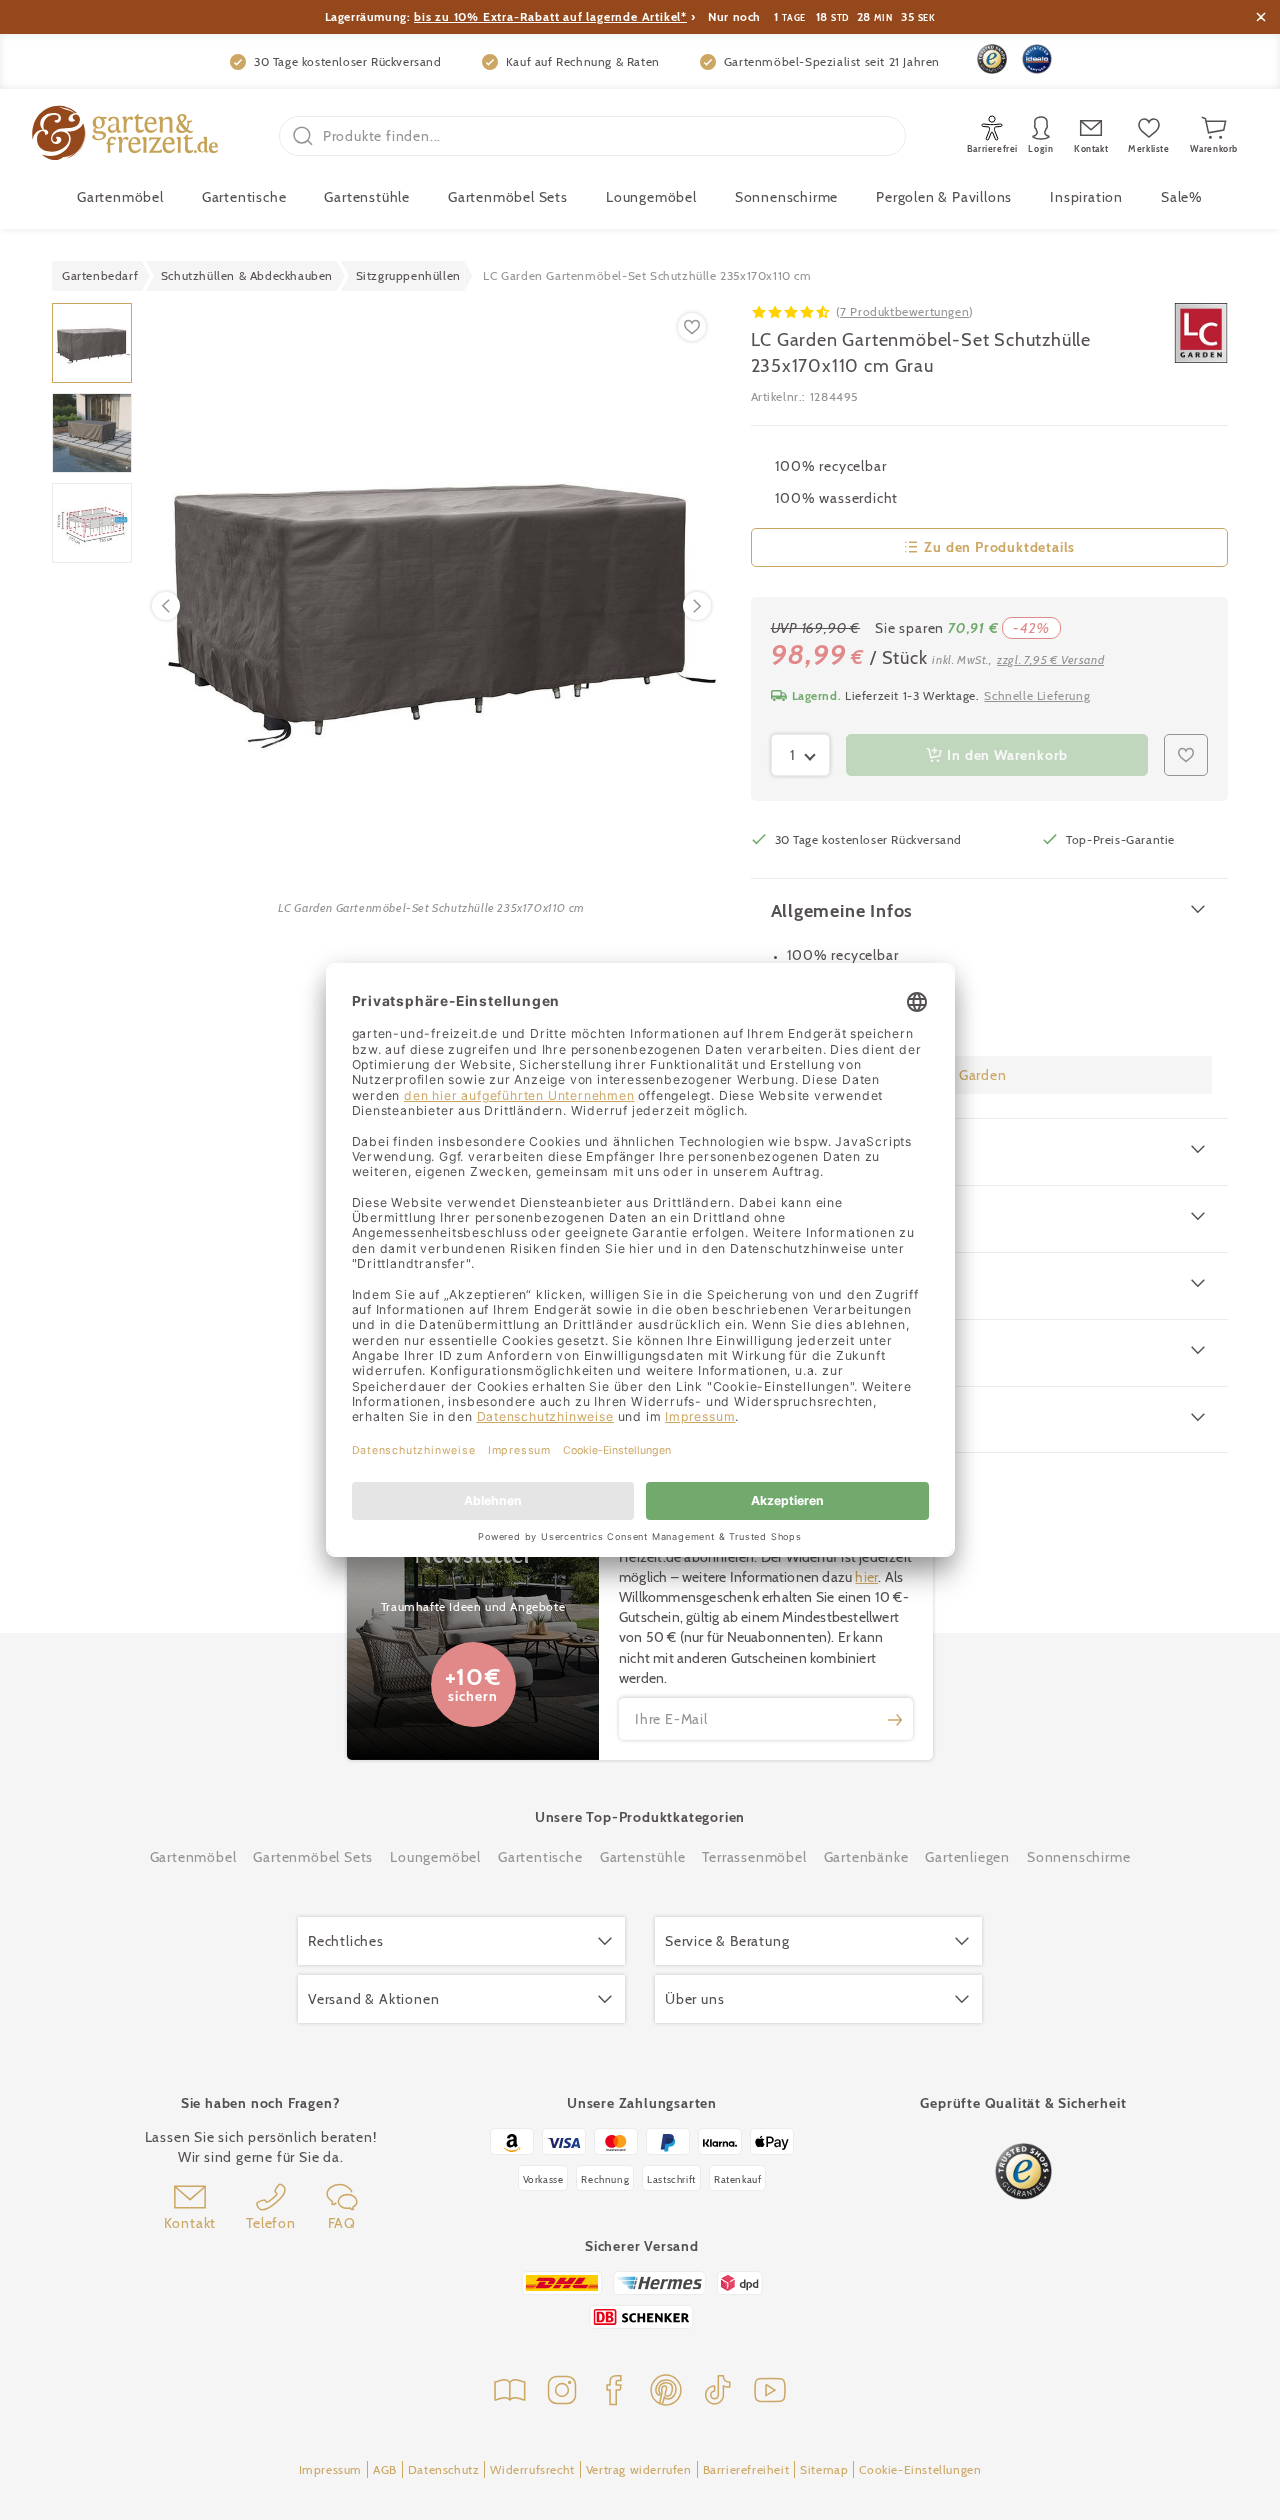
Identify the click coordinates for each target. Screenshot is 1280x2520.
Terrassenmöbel (754, 1857)
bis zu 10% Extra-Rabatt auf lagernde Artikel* (550, 16)
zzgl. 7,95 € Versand (1050, 659)
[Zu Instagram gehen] (562, 2392)
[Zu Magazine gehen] (510, 2392)
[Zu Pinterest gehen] (666, 2392)
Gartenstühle (367, 197)
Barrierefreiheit (746, 2469)
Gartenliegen (967, 1857)
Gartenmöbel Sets (508, 197)
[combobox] (801, 755)
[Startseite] (125, 135)
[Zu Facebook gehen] (614, 2392)
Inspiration (1086, 197)
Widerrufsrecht (532, 2469)
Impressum (330, 2469)
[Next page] (697, 606)
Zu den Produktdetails (999, 547)
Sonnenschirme (786, 197)
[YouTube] (770, 2392)
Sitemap (824, 2469)
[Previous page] (166, 606)
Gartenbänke (866, 1857)
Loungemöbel (651, 197)
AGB (385, 2469)
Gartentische (244, 197)
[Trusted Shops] (992, 59)
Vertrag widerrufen (639, 2469)
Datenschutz (444, 2469)
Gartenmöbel (193, 1857)
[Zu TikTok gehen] (718, 2392)
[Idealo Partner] (1037, 59)
